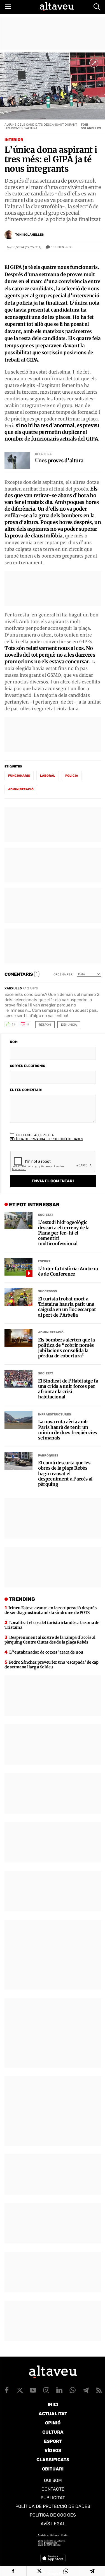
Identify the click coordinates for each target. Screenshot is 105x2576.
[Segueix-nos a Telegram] (86, 2390)
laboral (48, 776)
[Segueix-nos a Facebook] (7, 2390)
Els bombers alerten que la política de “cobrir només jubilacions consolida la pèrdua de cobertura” (66, 1348)
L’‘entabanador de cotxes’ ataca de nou (46, 1652)
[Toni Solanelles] (9, 235)
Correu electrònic (27, 1066)
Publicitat (53, 2498)
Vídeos (53, 2451)
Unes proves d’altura (59, 461)
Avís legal (53, 2524)
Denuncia (69, 1025)
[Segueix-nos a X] (20, 2390)
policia (72, 776)
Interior (14, 140)
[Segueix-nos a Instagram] (46, 2390)
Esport (44, 1261)
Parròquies (48, 1456)
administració (21, 789)
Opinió (53, 2423)
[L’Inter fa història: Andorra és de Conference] (18, 1267)
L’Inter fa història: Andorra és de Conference (68, 1271)
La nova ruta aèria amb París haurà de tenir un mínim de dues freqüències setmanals (67, 1430)
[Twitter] (40, 2571)
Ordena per (63, 974)
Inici (53, 2404)
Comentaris (62, 247)
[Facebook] (13, 2571)
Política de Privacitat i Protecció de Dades (46, 1139)
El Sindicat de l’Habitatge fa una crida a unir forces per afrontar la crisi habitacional (68, 1389)
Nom (14, 1042)
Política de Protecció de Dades (53, 2506)
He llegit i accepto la (46, 1137)
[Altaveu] (57, 7)
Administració (51, 1332)
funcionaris (19, 776)
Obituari (53, 2469)
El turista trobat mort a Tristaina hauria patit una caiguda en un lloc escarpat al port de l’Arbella (67, 1307)
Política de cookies (53, 2515)
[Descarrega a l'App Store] (53, 2558)
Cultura (53, 2432)
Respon (45, 1025)
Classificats (53, 2460)
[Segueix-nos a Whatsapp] (73, 2390)
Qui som (53, 2480)
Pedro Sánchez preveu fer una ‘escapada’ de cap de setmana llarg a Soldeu (52, 1665)
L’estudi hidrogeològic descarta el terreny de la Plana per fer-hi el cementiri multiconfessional (64, 1233)
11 (27, 1025)
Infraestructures (54, 1414)
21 (13, 1025)
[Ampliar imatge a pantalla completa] (94, 63)
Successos (47, 1291)
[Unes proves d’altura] (17, 461)
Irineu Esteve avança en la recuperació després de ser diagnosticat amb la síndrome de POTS (51, 1610)
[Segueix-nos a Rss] (99, 2390)
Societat (46, 1215)
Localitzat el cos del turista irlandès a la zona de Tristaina (52, 1625)
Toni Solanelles (29, 235)
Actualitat (53, 2414)
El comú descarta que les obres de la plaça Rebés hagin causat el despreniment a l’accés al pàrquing (65, 1474)
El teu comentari (26, 1090)
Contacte (53, 2489)
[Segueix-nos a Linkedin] (59, 2390)
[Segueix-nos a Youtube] (33, 2390)
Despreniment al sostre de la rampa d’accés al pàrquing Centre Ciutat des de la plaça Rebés (50, 1640)
